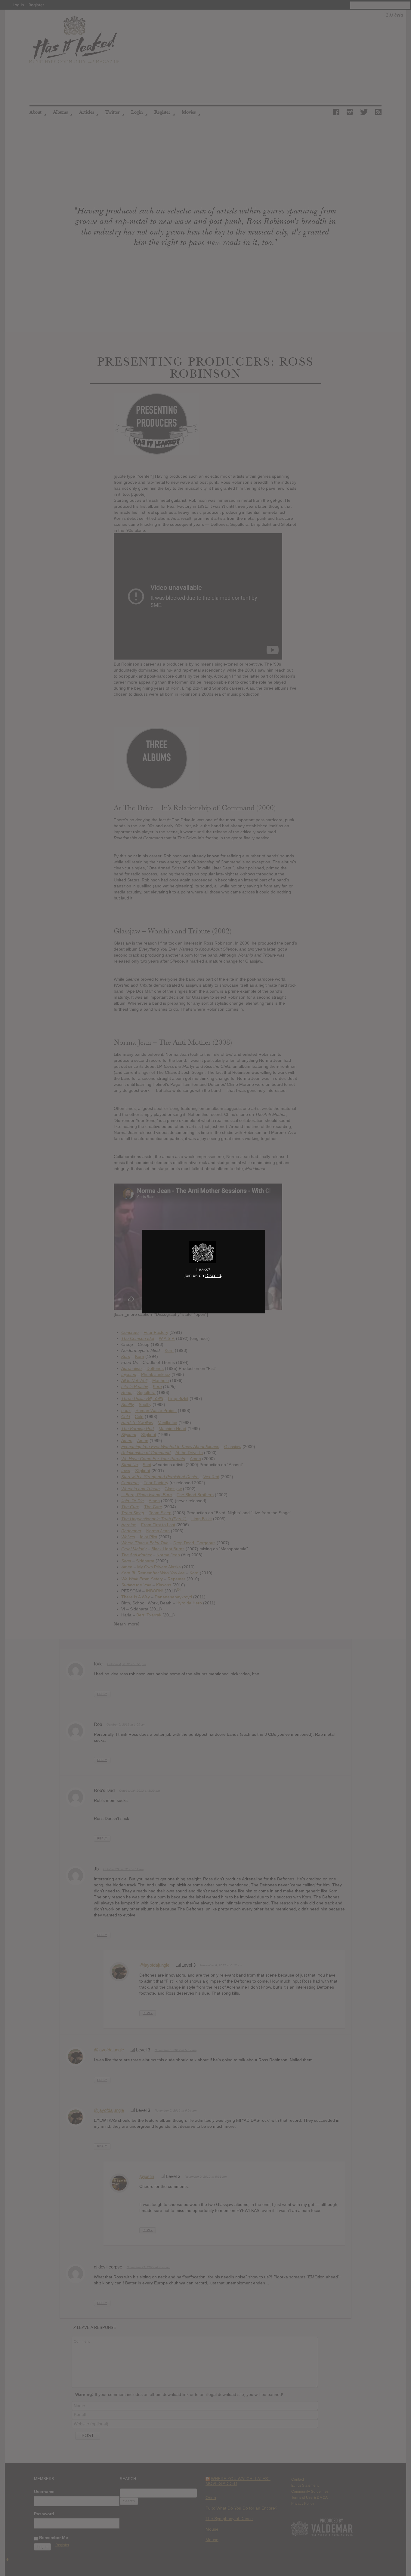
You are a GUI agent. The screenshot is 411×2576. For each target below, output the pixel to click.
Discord (213, 1275)
